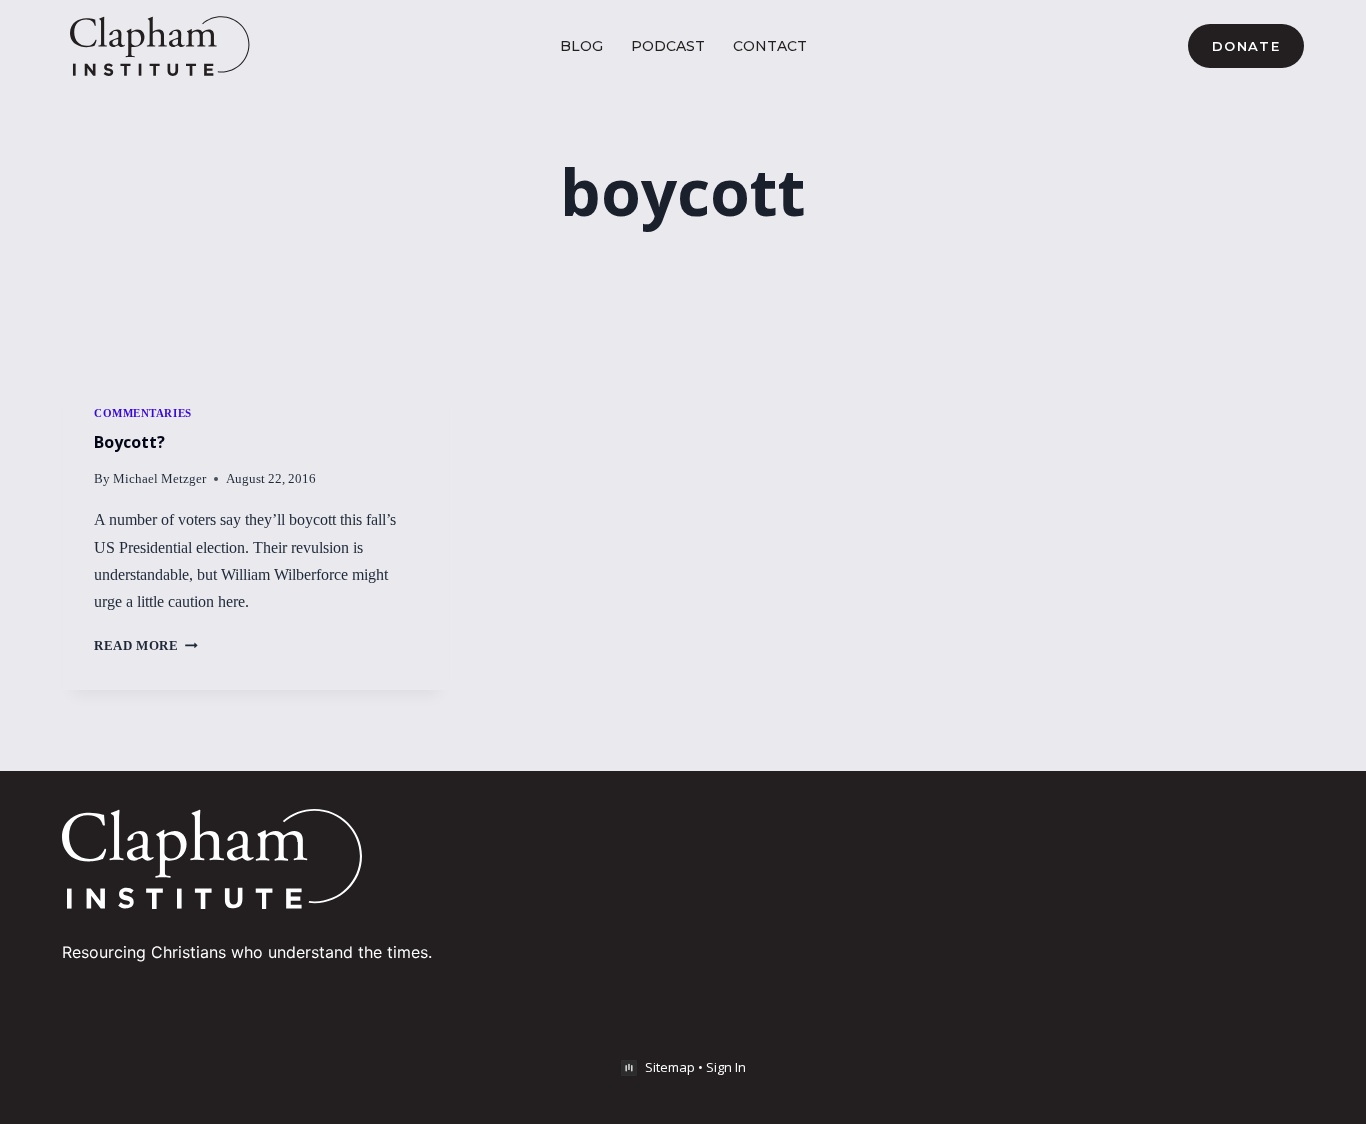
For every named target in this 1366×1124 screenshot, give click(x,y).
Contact (770, 46)
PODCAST (668, 46)
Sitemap (670, 1067)
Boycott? (129, 442)
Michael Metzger (159, 479)
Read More (146, 646)
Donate (1246, 46)
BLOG (581, 46)
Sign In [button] (726, 1067)
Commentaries (143, 413)
